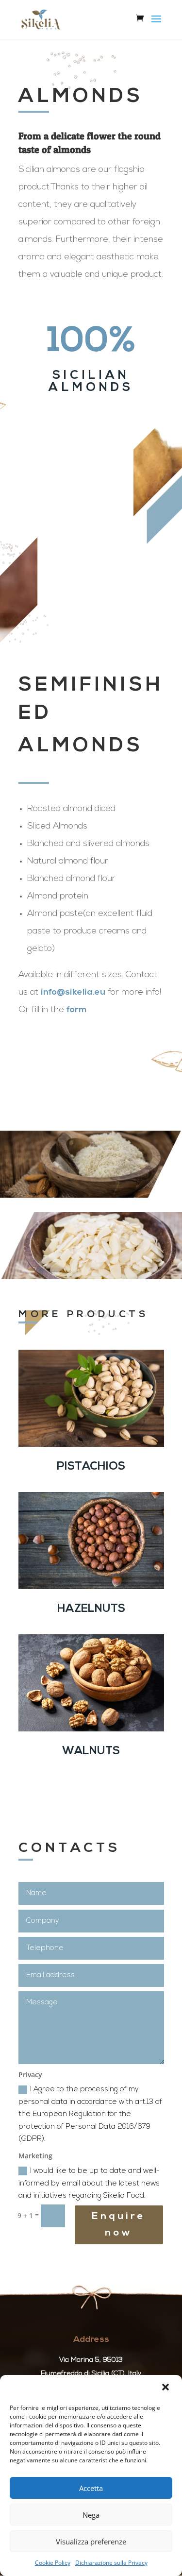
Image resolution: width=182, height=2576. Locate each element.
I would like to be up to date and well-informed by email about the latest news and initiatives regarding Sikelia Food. (89, 2184)
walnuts (91, 1752)
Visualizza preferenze (91, 2542)
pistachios (91, 1467)
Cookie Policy (53, 2563)
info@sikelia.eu (73, 993)
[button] (166, 2388)
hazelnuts (91, 1609)
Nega (91, 2515)
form (77, 1010)
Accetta (91, 2488)
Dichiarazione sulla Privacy (111, 2563)
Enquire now (119, 2225)
